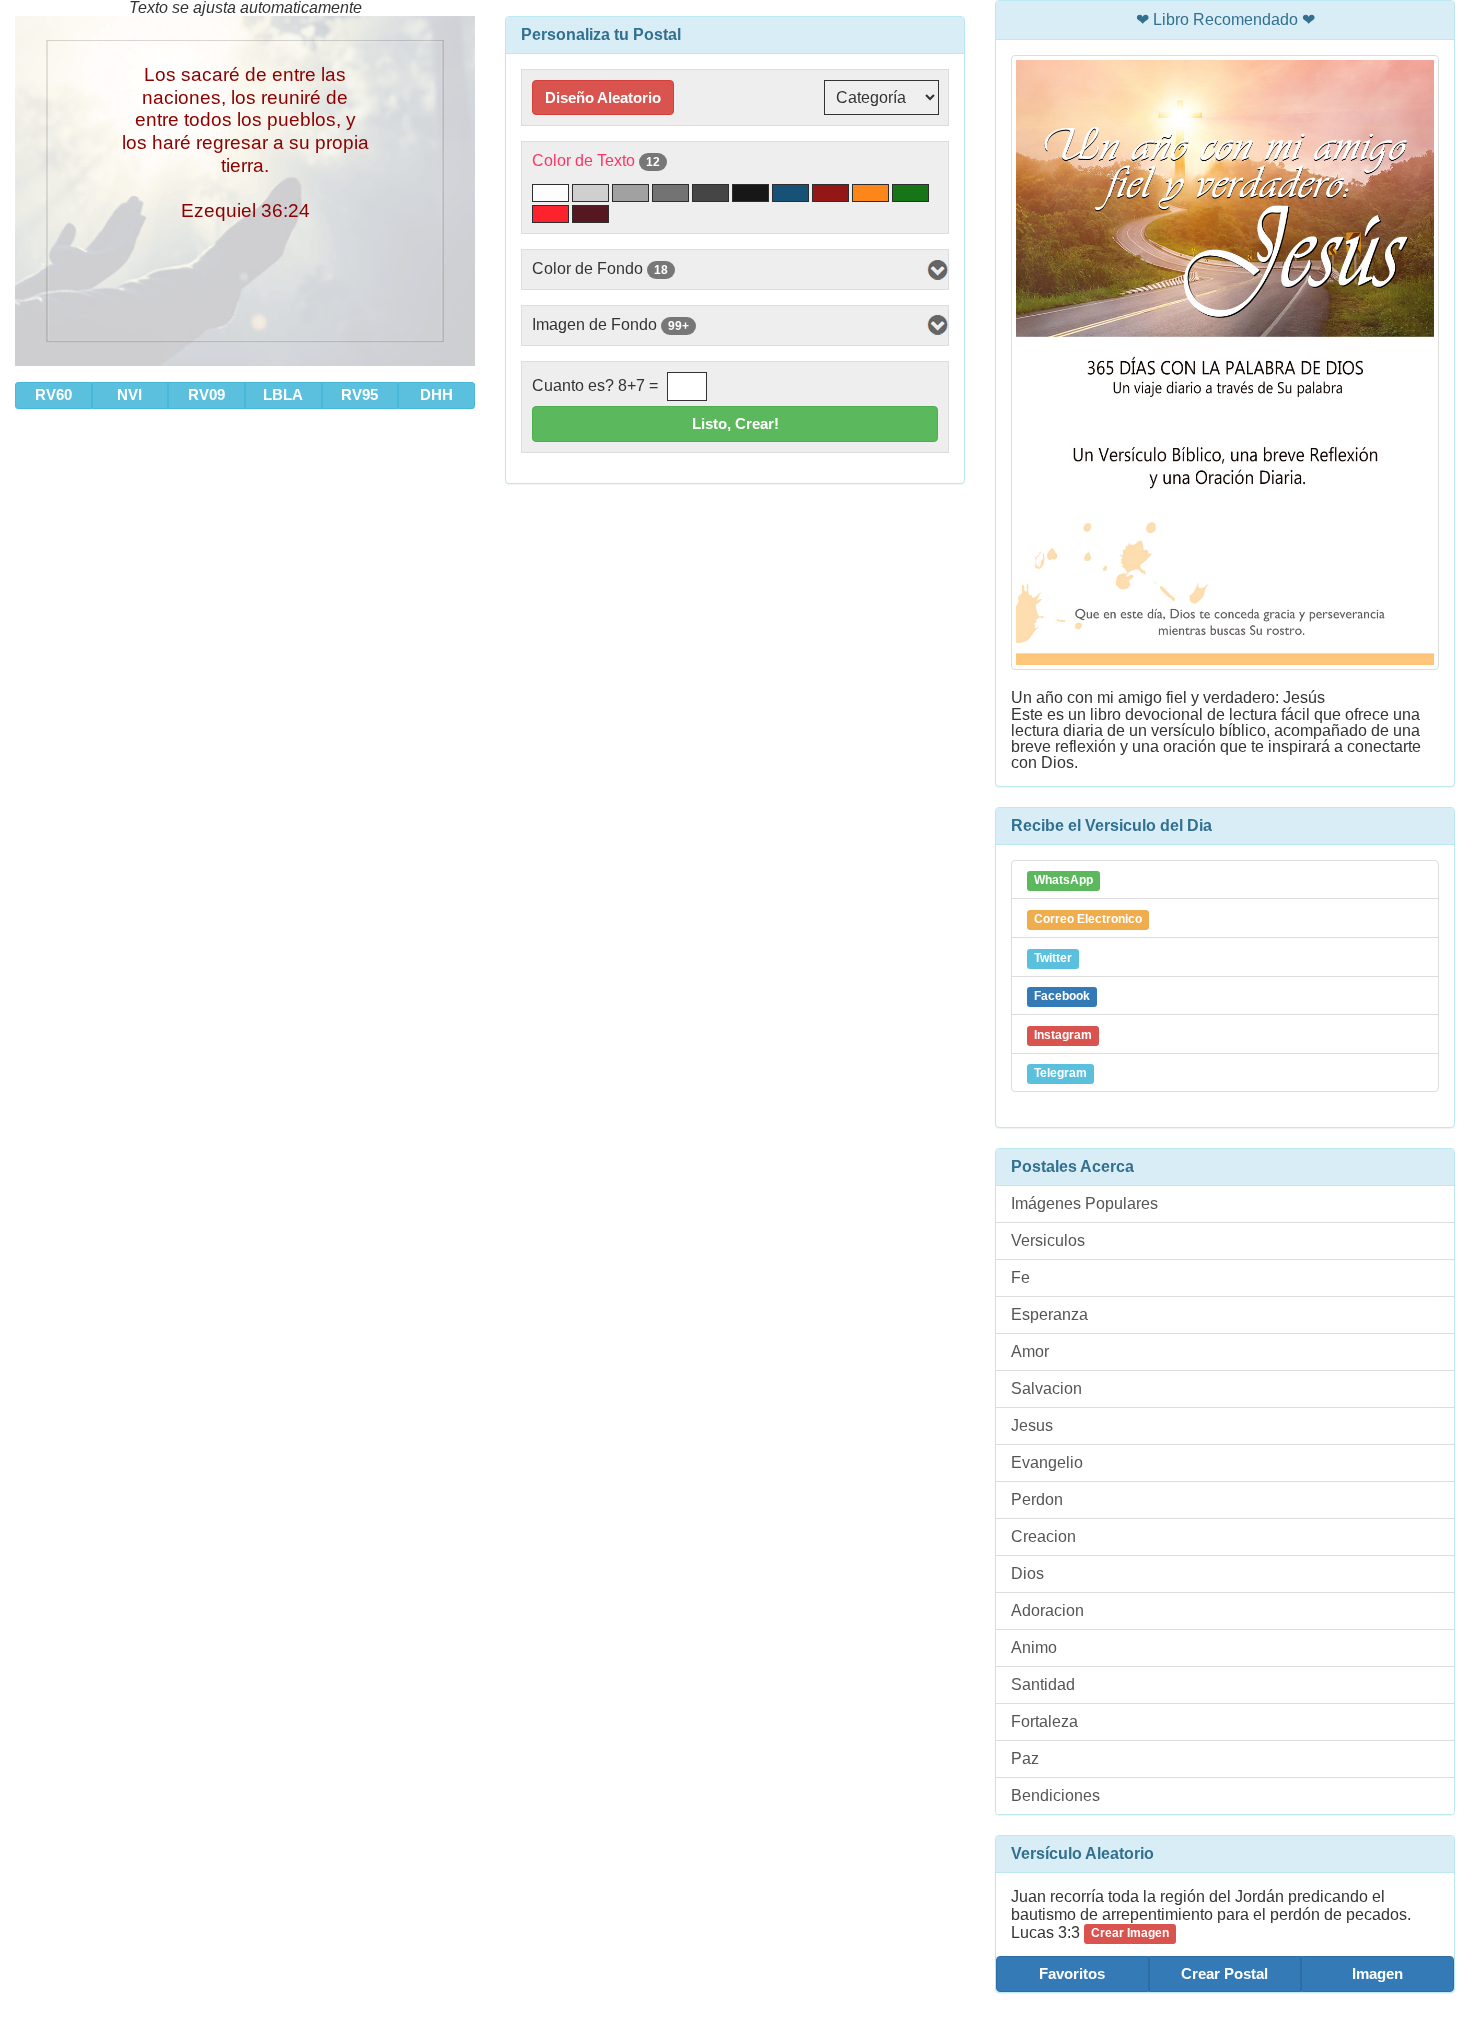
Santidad (1043, 1684)
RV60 (53, 394)
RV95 (359, 394)
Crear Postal (1224, 1973)
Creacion (1043, 1536)
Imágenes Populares (1084, 1203)
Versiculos (1048, 1240)
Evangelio (1047, 1462)
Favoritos (1072, 1973)
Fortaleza (1044, 1721)
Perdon (1037, 1499)
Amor (1030, 1351)
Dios (1027, 1573)
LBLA (283, 394)
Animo (1034, 1647)
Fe (1020, 1277)
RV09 (206, 394)
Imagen (1377, 1973)
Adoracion (1047, 1610)
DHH (436, 394)
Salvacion (1046, 1388)
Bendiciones (1055, 1795)
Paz (1025, 1758)
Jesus (1032, 1425)
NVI (129, 394)
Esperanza (1049, 1314)
